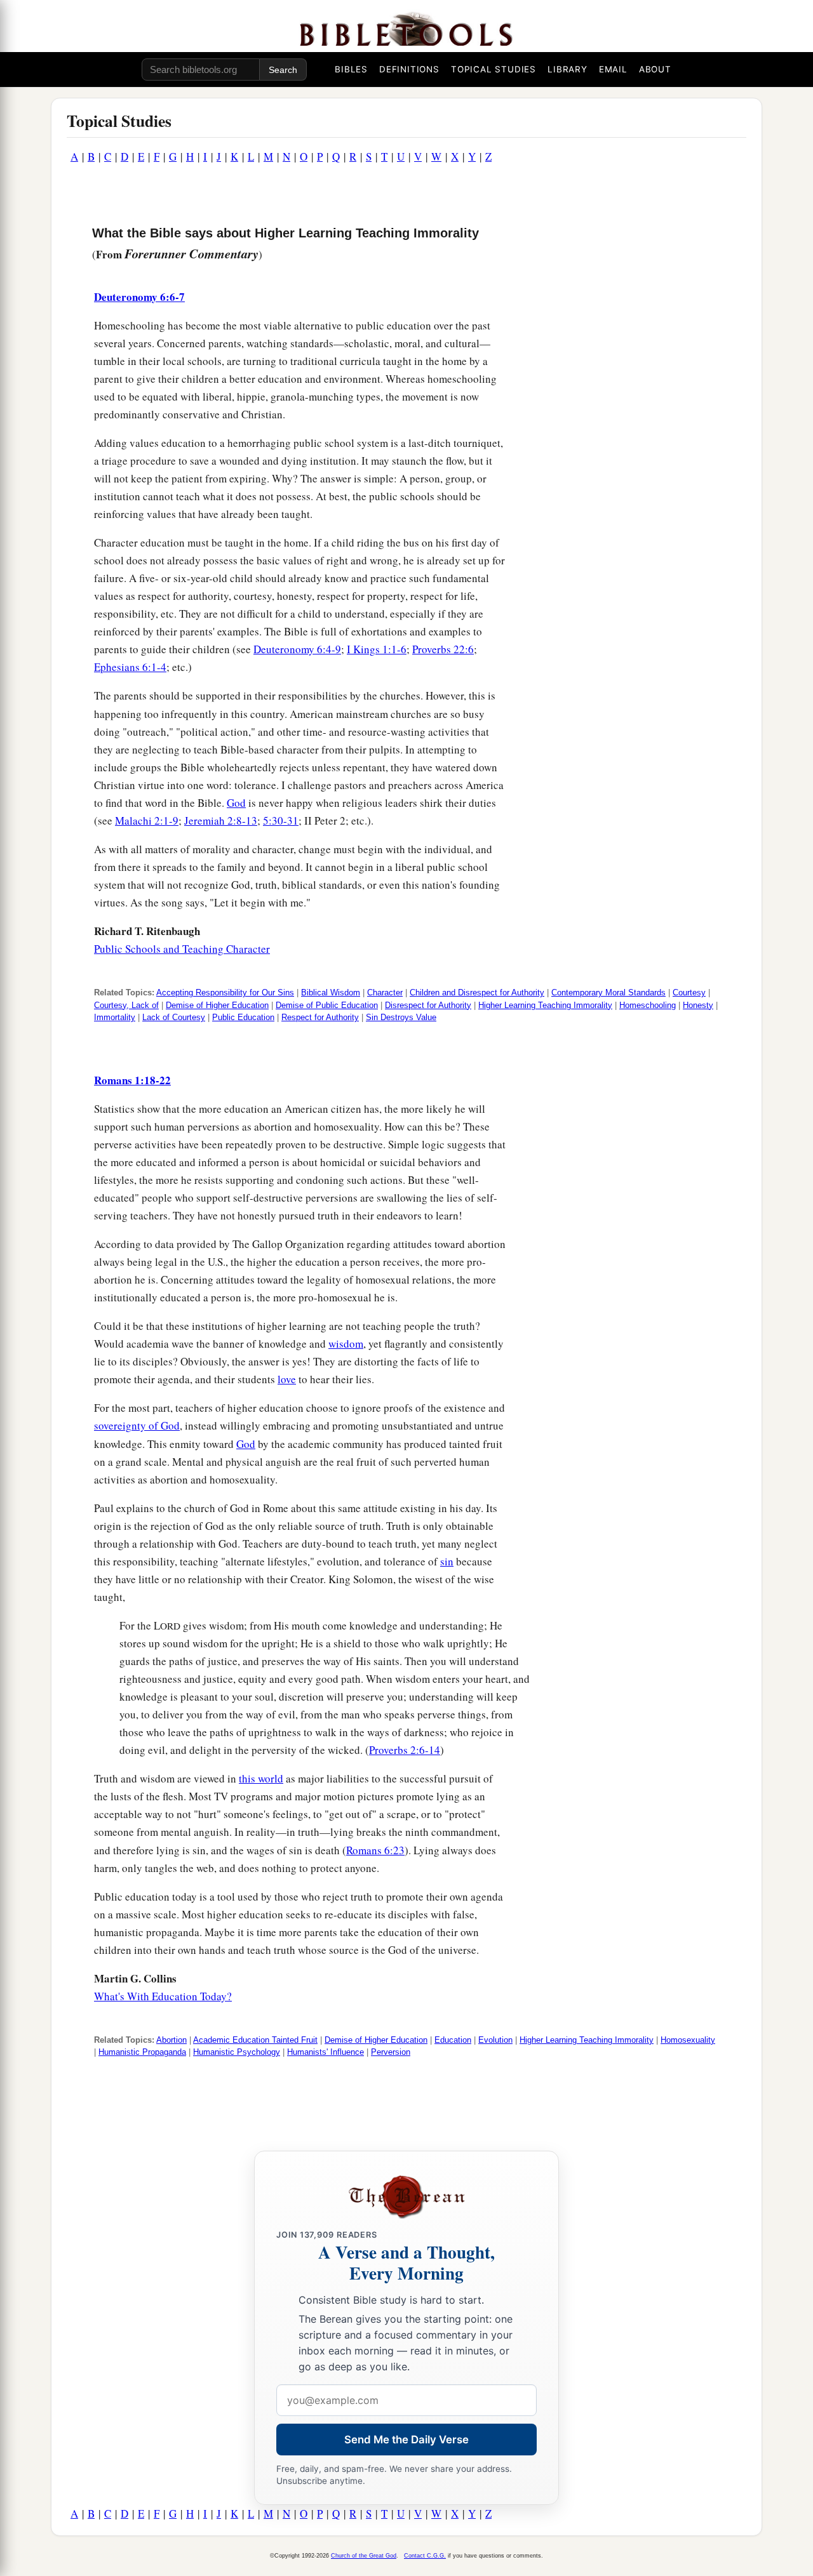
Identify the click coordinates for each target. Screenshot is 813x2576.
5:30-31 (281, 820)
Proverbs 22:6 (443, 649)
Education (453, 2040)
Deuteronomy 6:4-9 (297, 649)
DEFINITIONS (409, 69)
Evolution (495, 2040)
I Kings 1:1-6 (377, 649)
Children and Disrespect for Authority (477, 993)
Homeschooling (648, 1005)
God (236, 803)
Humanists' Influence (326, 2052)
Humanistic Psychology (237, 2052)
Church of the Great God (364, 2556)
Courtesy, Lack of (126, 1005)
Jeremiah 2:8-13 (221, 820)
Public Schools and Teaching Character (182, 949)
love (287, 1379)
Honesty (698, 1005)
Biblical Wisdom (331, 993)
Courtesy (689, 993)
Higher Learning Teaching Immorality (545, 1005)
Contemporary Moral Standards (608, 993)
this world (261, 1778)
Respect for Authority (320, 1017)
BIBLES (351, 69)
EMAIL (613, 69)
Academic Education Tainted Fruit (255, 2040)
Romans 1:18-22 (132, 1080)
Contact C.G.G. (425, 2556)
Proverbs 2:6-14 (405, 1750)
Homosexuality (688, 2040)
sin (447, 1561)
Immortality (115, 1017)
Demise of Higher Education (217, 1005)
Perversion (391, 2052)
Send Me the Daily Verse (406, 2440)
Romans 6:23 (375, 1850)
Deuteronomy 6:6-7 (139, 297)
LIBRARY (568, 69)
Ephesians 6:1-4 (130, 667)
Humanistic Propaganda (142, 2052)
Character (385, 993)
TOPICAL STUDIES (494, 69)
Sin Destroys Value (401, 1017)
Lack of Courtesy (174, 1017)
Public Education (243, 1017)
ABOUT (655, 69)
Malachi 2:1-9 (147, 820)
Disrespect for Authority (428, 1005)
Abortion (171, 2040)
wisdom (346, 1344)
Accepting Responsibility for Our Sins (225, 993)
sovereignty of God (137, 1425)
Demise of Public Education (327, 1005)
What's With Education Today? (163, 1996)
